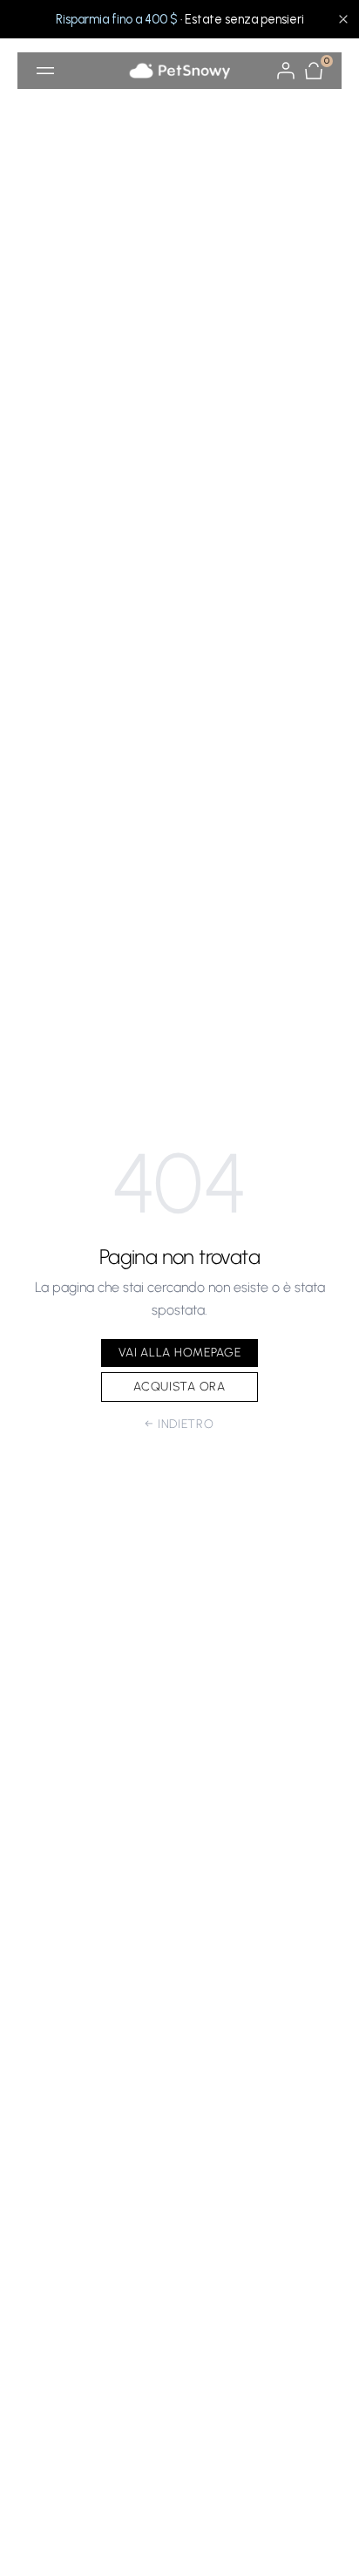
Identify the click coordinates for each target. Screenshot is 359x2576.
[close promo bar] (343, 19)
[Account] (286, 71)
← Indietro (179, 1424)
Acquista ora (179, 1387)
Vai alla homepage (180, 1353)
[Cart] (314, 71)
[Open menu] (45, 71)
